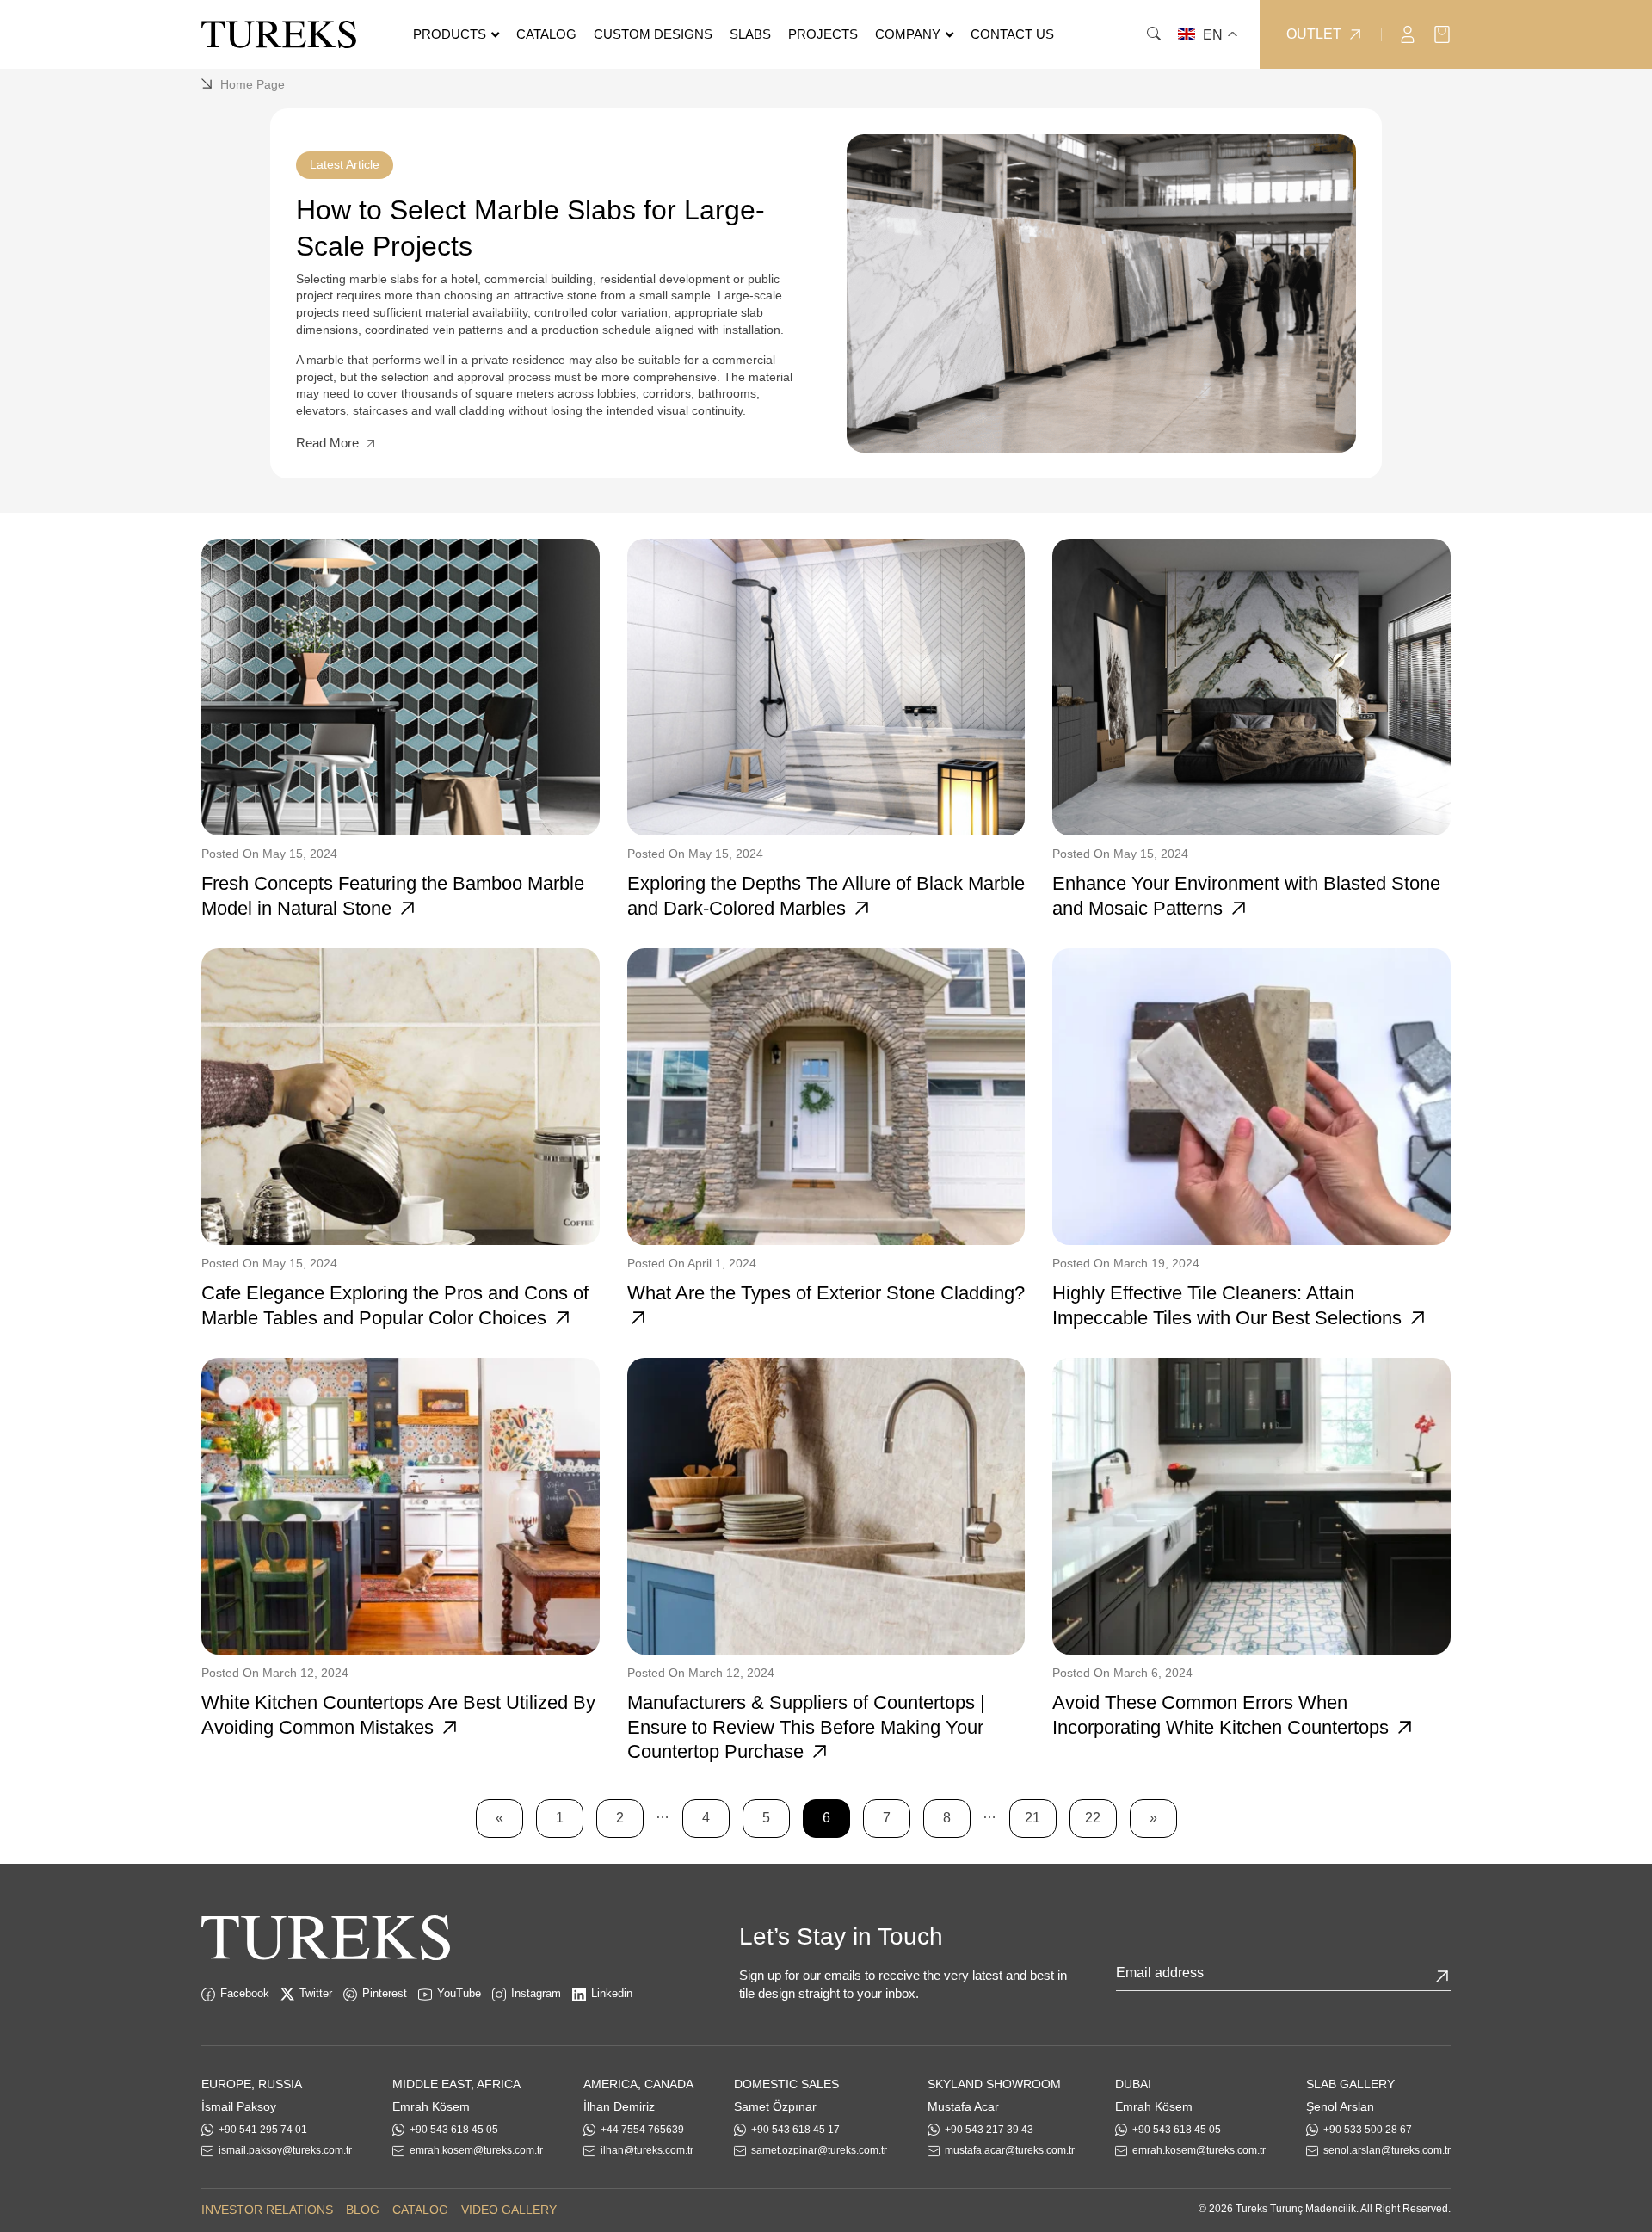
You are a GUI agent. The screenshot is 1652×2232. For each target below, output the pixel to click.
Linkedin (612, 1993)
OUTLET (1314, 34)
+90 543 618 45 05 (454, 2130)
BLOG (363, 2210)
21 (1032, 1818)
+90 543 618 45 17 (795, 2130)
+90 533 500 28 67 (1368, 2130)
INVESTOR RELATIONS (267, 2210)
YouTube (459, 1993)
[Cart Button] (1442, 33)
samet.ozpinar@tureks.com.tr (819, 2150)
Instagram (536, 1993)
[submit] (1442, 1976)
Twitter (316, 1993)
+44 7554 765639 (642, 2130)
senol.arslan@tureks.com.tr (1387, 2150)
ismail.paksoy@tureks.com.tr (285, 2150)
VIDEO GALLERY (509, 2210)
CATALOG (420, 2210)
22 (1093, 1818)
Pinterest (385, 1993)
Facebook (245, 1993)
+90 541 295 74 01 (263, 2130)
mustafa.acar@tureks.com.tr (1010, 2150)
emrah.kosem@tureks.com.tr (476, 2150)
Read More (329, 443)
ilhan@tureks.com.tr (647, 2150)
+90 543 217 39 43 (989, 2130)
